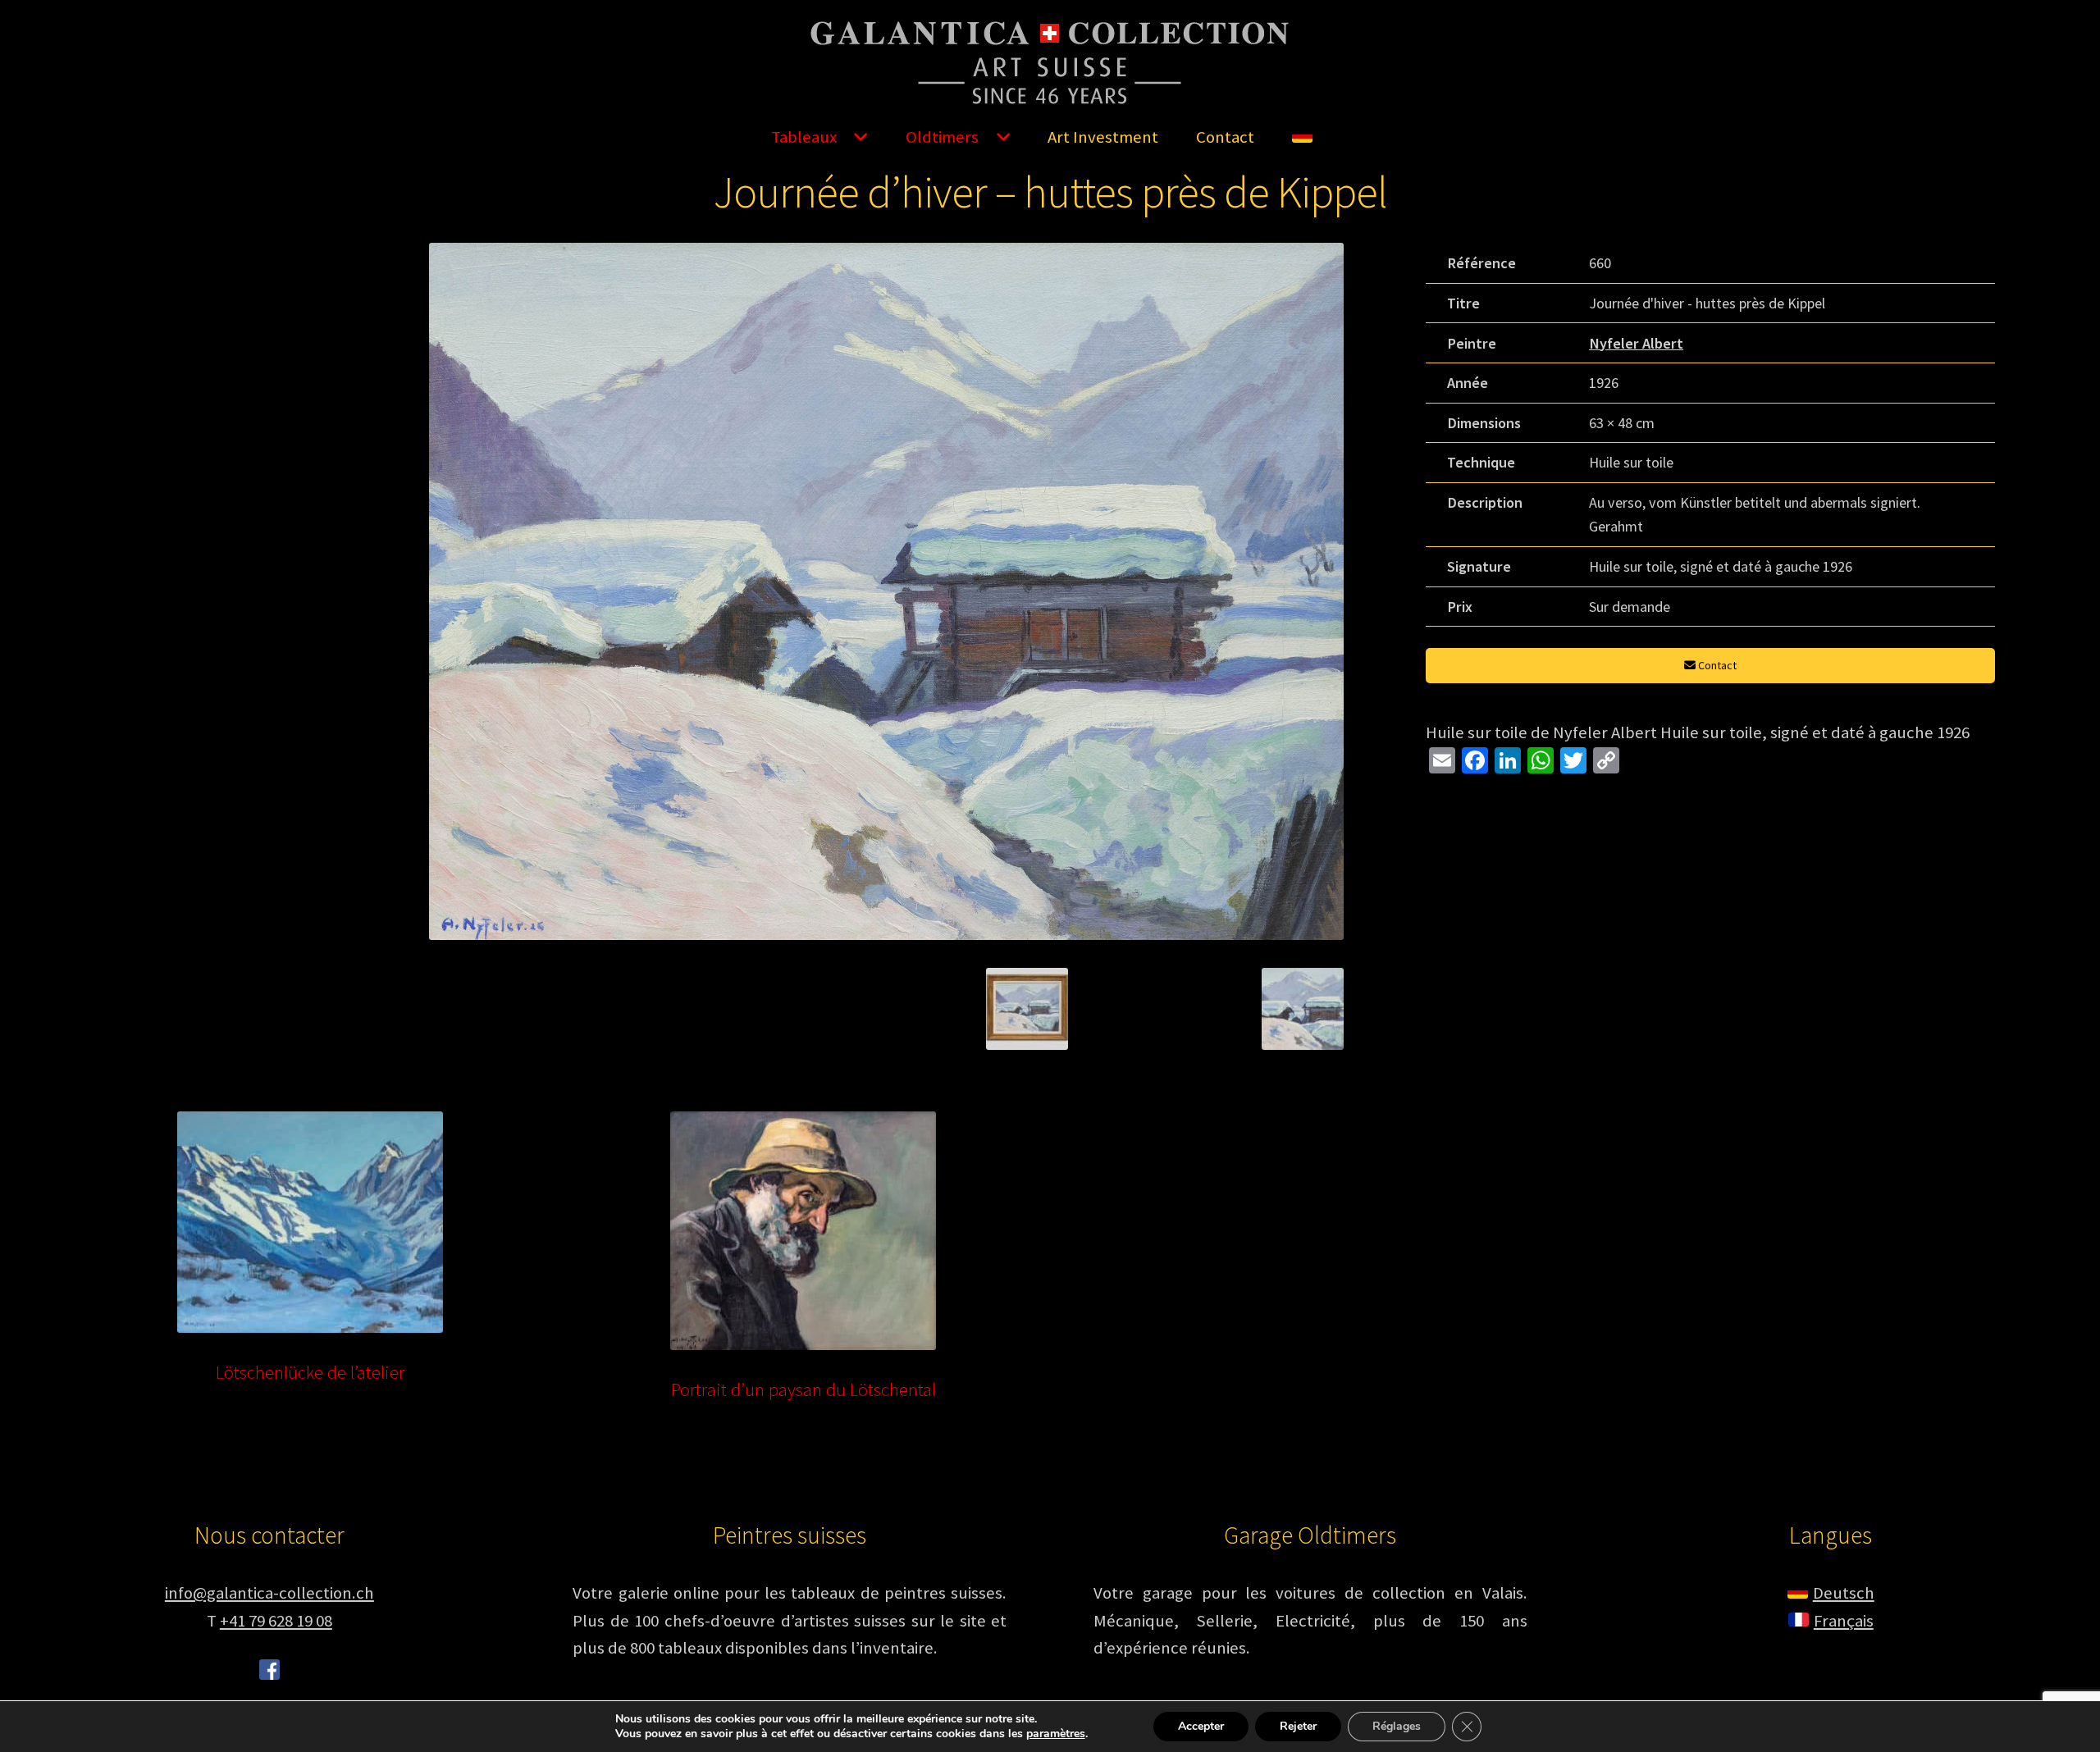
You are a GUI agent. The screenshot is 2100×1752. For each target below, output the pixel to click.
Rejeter (1298, 1726)
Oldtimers (942, 137)
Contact (1225, 137)
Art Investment (1103, 137)
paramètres (1056, 1734)
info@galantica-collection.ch (269, 1593)
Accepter (1201, 1726)
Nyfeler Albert (1636, 343)
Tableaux (804, 137)
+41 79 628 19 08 (276, 1621)
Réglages (1397, 1726)
